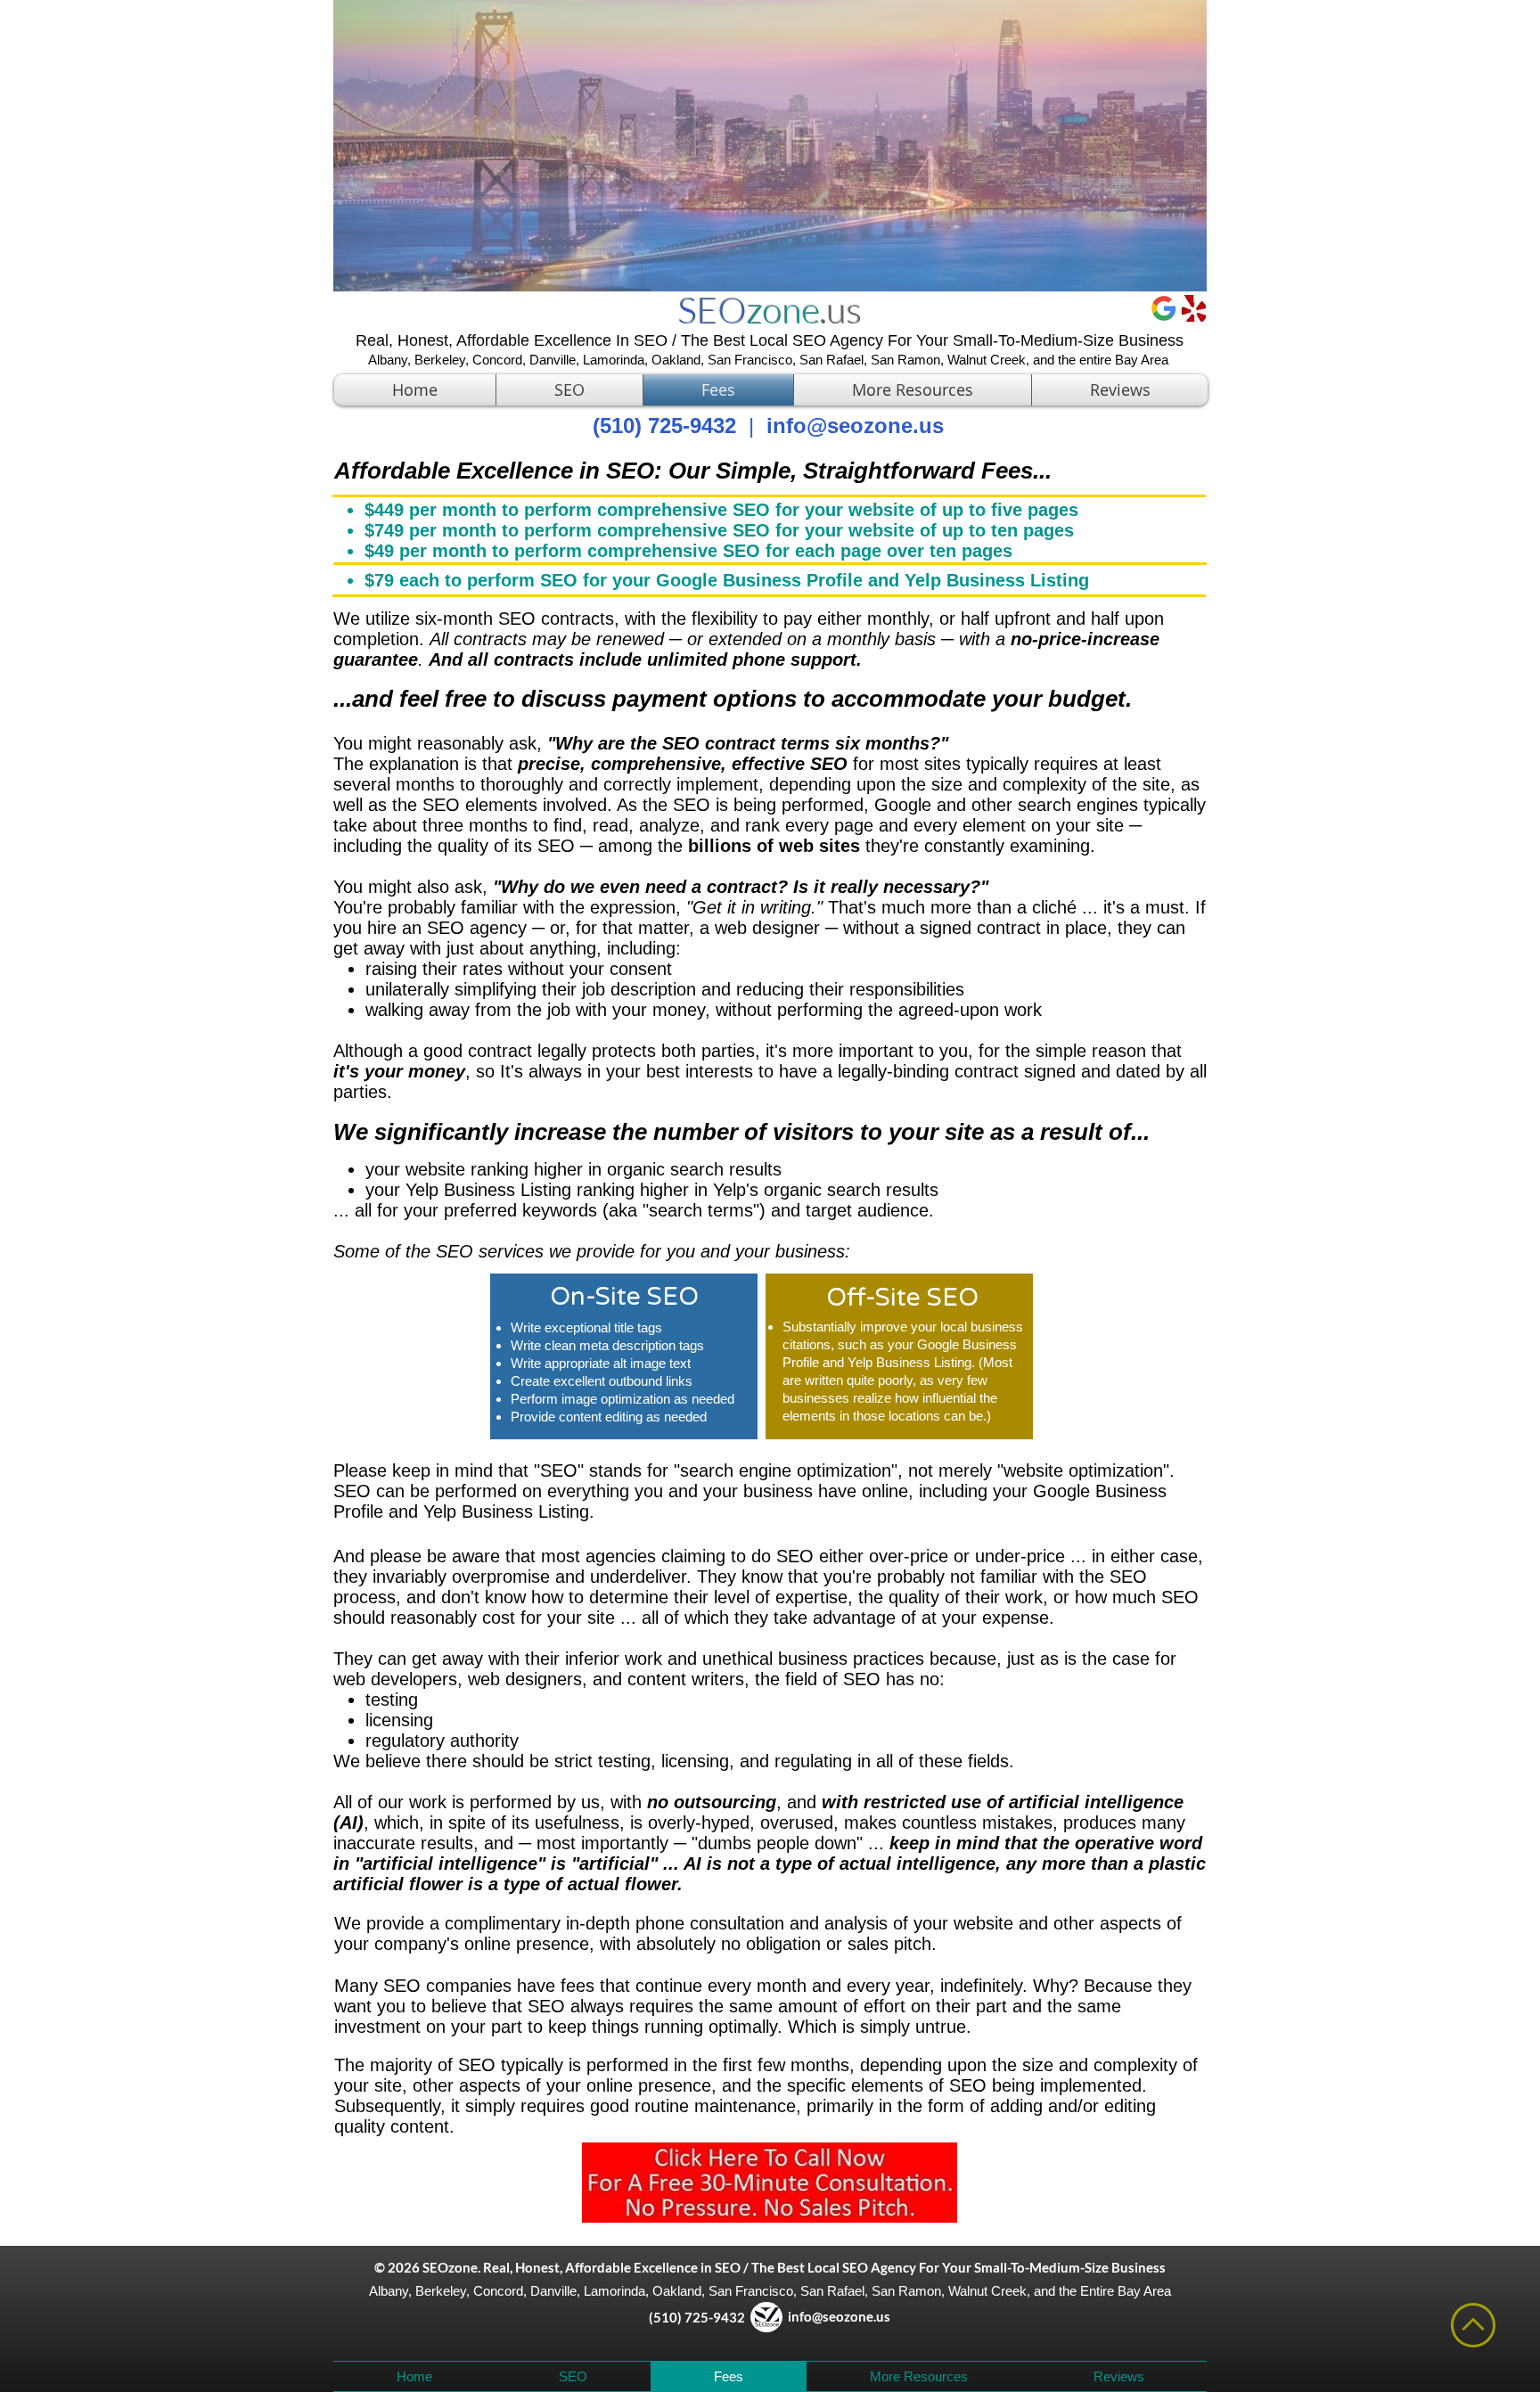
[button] (913, 390)
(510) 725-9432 (677, 2317)
